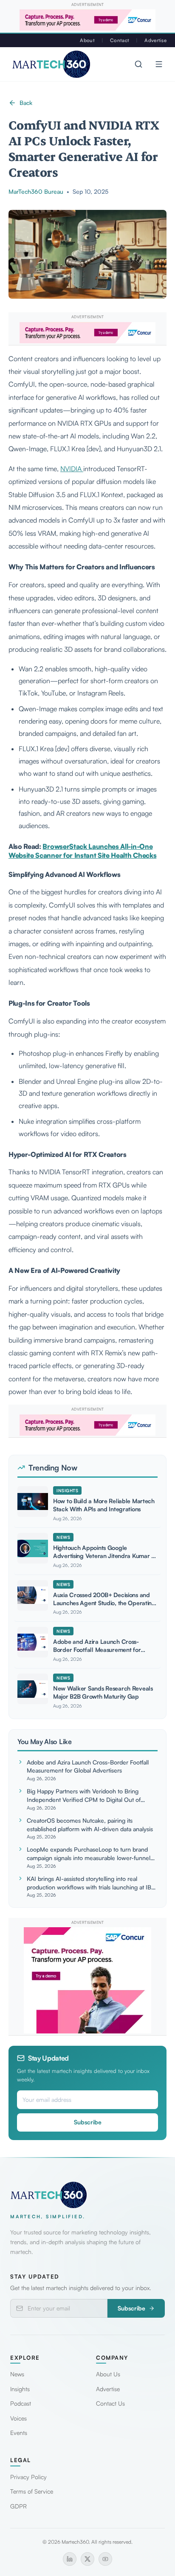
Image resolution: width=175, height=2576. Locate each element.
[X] (87, 2559)
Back (26, 103)
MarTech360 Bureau (36, 191)
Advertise (155, 40)
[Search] (138, 64)
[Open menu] (159, 64)
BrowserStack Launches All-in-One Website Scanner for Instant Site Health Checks (82, 851)
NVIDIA (72, 469)
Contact (120, 40)
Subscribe (88, 2122)
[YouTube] (105, 2559)
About (87, 40)
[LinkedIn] (70, 2559)
